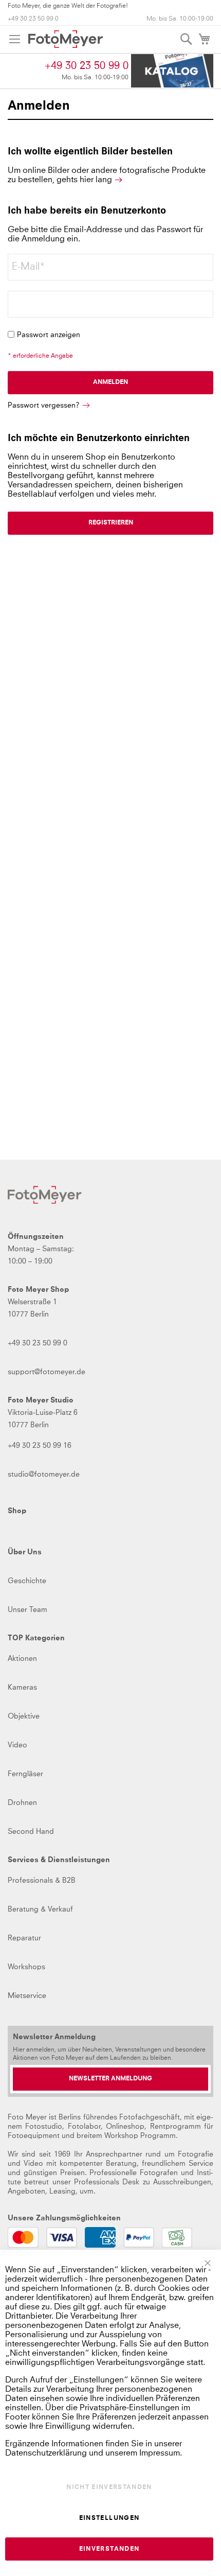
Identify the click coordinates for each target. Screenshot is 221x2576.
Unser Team (27, 1610)
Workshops (26, 1967)
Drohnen (22, 1803)
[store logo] (66, 39)
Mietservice (27, 1996)
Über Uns (25, 1552)
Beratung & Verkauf (40, 1909)
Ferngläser (25, 1774)
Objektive (24, 1716)
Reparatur (24, 1938)
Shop (17, 1511)
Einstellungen (109, 2518)
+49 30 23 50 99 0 (33, 19)
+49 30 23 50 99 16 (40, 1446)
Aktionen (22, 1659)
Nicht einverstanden (109, 2487)
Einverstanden (109, 2549)
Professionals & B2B (42, 1881)
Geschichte (27, 1581)
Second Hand (31, 1832)
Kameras (22, 1688)
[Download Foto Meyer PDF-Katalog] (172, 71)
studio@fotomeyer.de (44, 1475)
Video (17, 1745)
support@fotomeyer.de (47, 1372)
